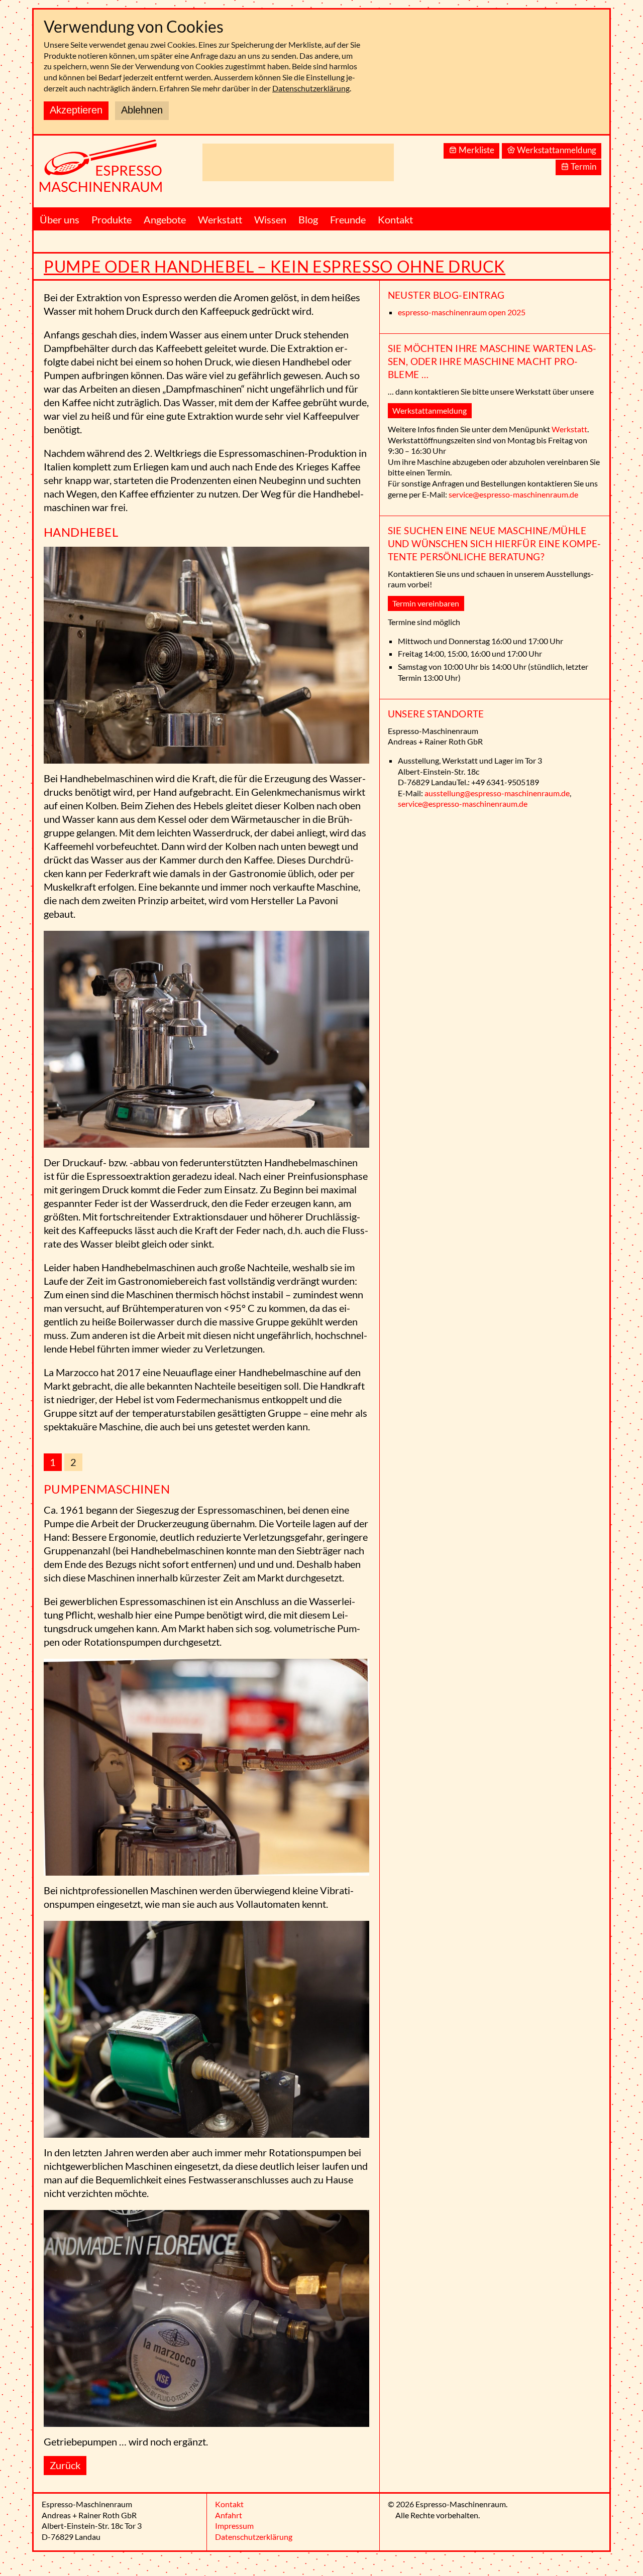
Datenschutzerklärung (311, 88)
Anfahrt (229, 2515)
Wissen (270, 219)
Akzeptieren (76, 110)
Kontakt (395, 219)
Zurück (65, 2465)
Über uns (60, 219)
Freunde (348, 219)
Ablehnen (142, 110)
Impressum (234, 2526)
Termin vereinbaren (426, 603)
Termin (583, 166)
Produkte (112, 219)
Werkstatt (220, 219)
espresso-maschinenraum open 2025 (462, 312)
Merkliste (476, 150)
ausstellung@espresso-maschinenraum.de (497, 793)
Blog (308, 219)
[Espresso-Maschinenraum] (114, 171)
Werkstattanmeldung (557, 150)
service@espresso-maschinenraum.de (513, 494)
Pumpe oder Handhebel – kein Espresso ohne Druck (275, 266)
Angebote (165, 219)
